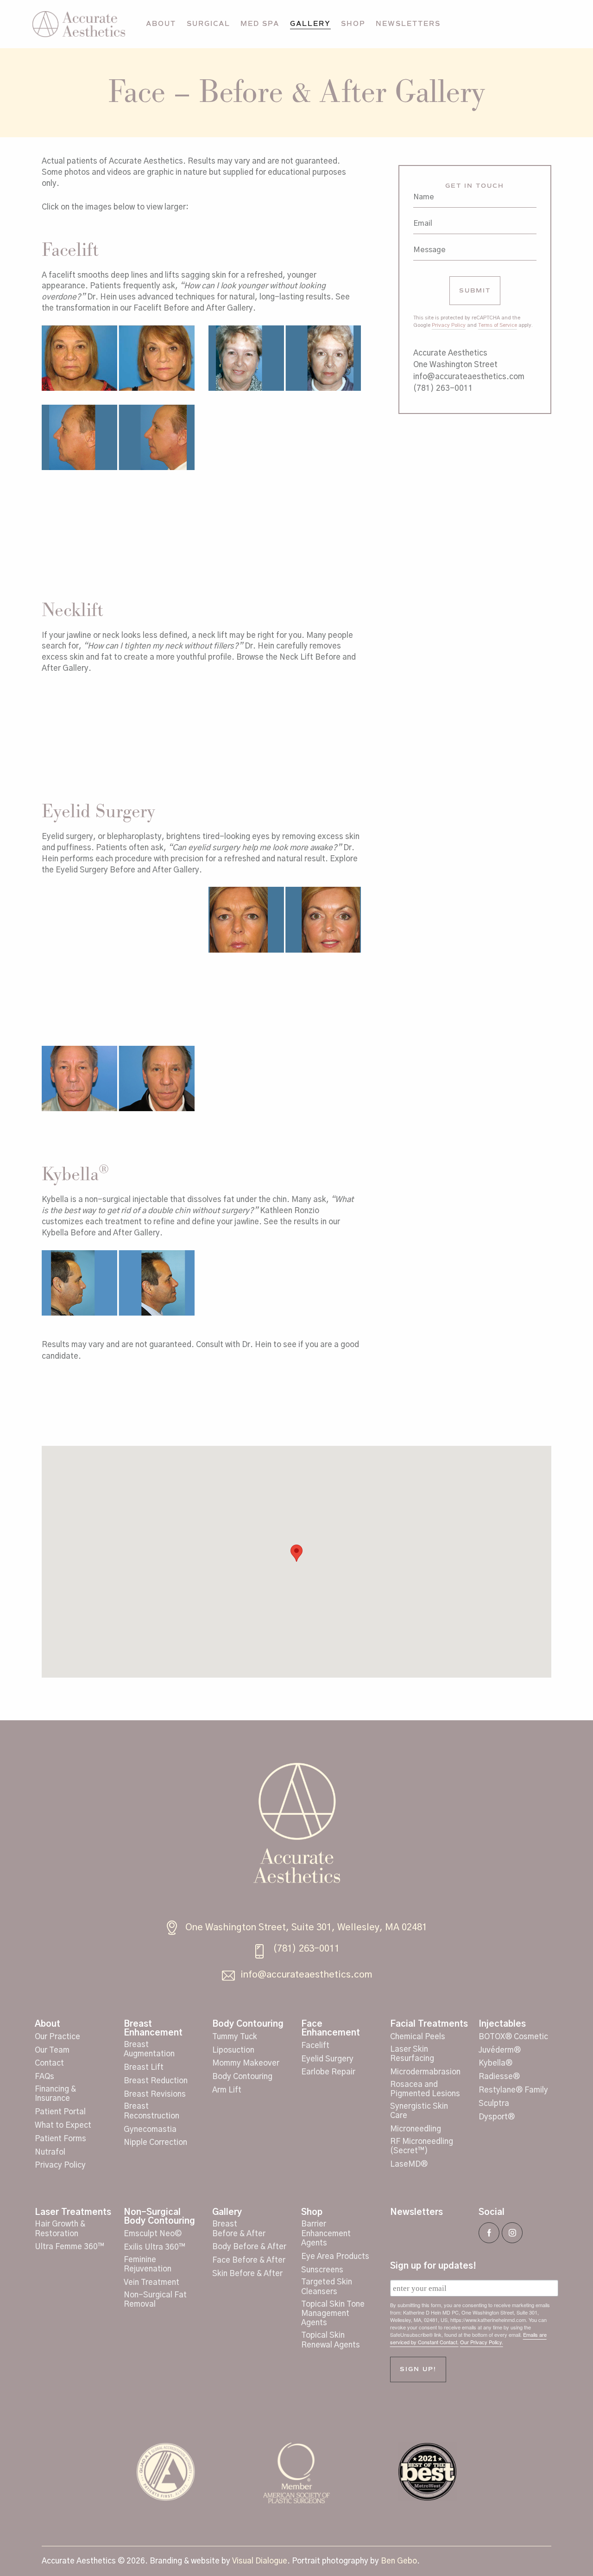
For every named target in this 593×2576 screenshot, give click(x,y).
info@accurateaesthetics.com (469, 377)
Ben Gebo (399, 2561)
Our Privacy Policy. (482, 2342)
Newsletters (416, 2212)
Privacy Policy (449, 325)
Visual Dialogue (260, 2561)
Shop (312, 2212)
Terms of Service (498, 325)
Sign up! (418, 2369)
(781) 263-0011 (443, 388)
